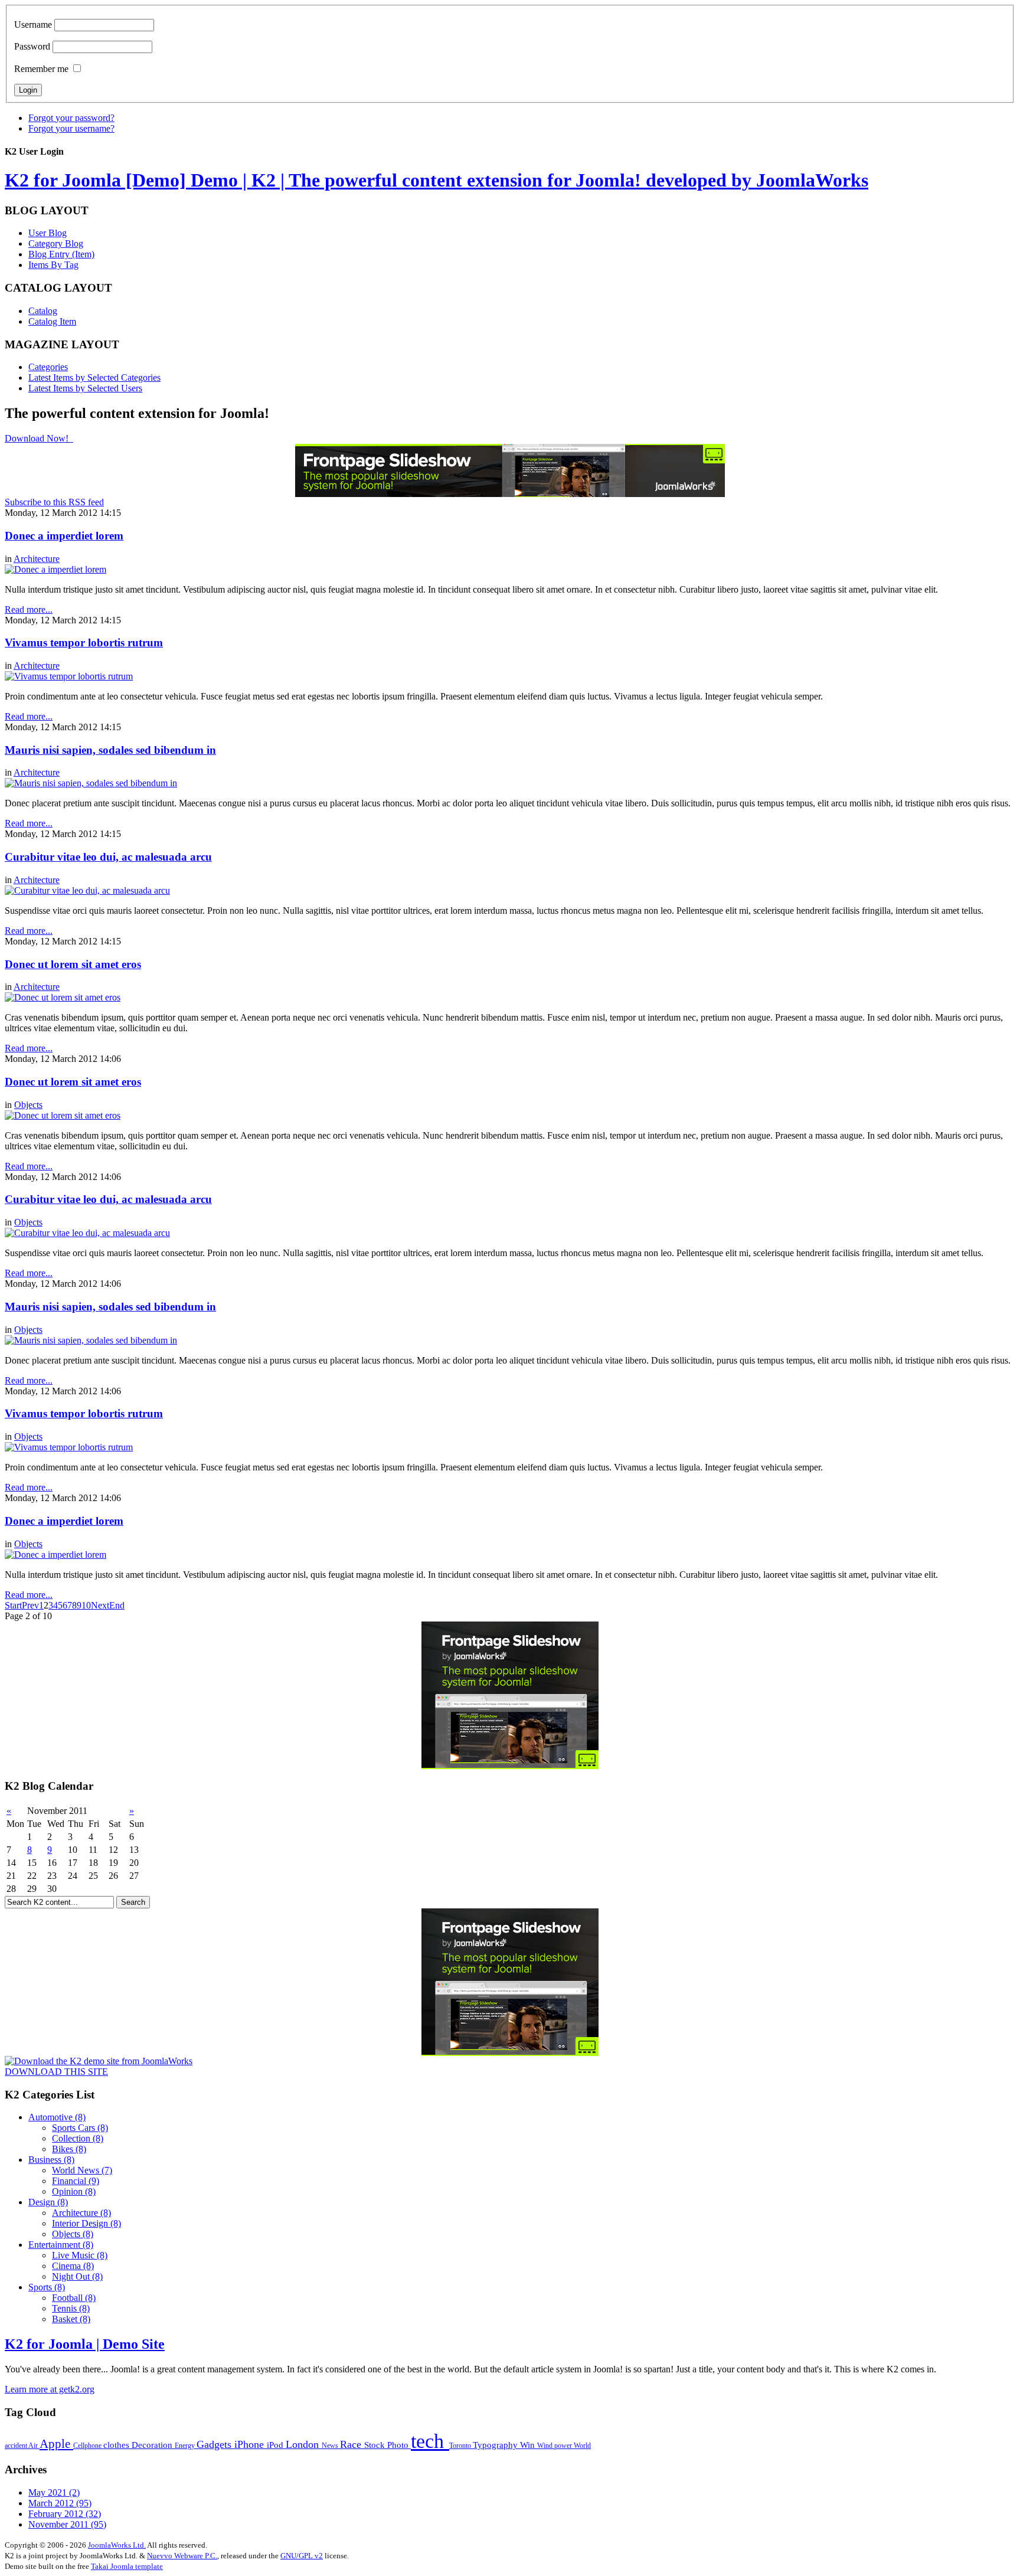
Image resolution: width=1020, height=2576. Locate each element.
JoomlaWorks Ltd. (117, 2545)
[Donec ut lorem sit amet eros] (63, 997)
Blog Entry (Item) (61, 254)
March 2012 (60, 2503)
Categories (48, 367)
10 (86, 1605)
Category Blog (56, 243)
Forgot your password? (71, 118)
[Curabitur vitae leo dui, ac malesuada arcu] (87, 890)
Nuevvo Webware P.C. (182, 2556)
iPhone (251, 2444)
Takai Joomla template (127, 2566)
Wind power (555, 2446)
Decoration (153, 2445)
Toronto (461, 2446)
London (304, 2444)
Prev (30, 1605)
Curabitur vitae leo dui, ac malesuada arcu (108, 857)
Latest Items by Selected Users (85, 388)
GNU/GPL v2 (302, 2556)
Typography (496, 2445)
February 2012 (65, 2514)
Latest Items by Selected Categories (94, 377)
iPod (276, 2445)
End (117, 1605)
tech (430, 2441)
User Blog (48, 233)
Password (32, 46)
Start (13, 1605)
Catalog (43, 311)
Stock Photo (388, 2445)
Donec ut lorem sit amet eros (73, 964)
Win (529, 2445)
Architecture (37, 559)
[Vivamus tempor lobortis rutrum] (69, 676)
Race (352, 2444)
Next (100, 1605)
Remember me (41, 69)
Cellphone (88, 2446)
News (331, 2446)
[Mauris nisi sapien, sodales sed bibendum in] (91, 783)
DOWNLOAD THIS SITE (56, 2072)
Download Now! (38, 438)
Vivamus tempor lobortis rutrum (84, 643)
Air (34, 2446)
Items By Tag (53, 265)
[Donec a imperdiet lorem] (55, 569)
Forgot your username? (71, 128)
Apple (56, 2444)
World (582, 2446)
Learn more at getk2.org (50, 2389)
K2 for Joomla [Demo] (437, 180)
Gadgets (215, 2444)
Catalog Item (52, 321)
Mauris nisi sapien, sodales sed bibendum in (110, 750)
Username (33, 24)
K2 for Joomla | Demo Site (85, 2344)
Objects (28, 1105)
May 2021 (54, 2492)
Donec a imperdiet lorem (64, 536)
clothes (117, 2445)
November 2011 (67, 2524)
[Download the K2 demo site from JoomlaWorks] (99, 2061)
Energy (186, 2446)
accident (17, 2446)
